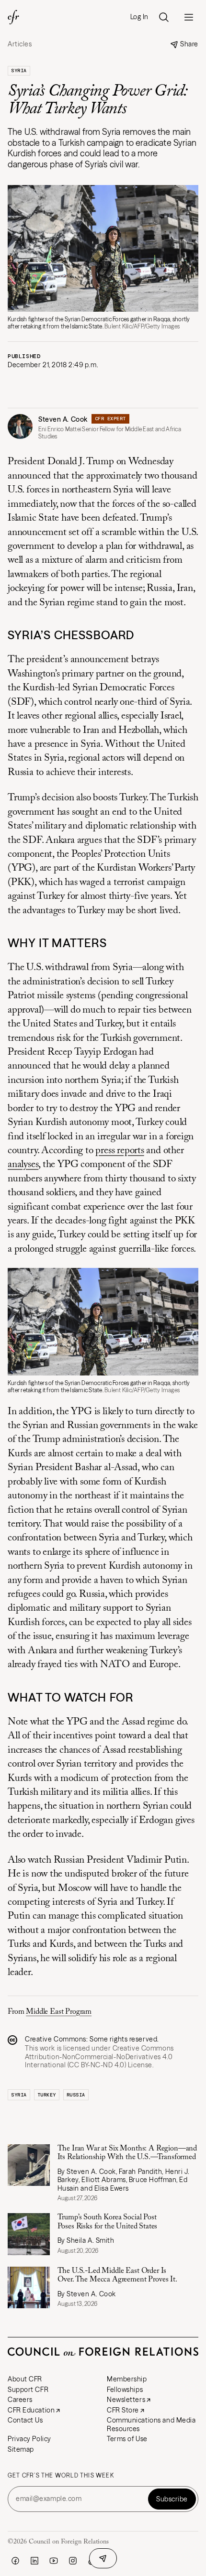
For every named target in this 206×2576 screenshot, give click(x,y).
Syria (19, 71)
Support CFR (28, 2390)
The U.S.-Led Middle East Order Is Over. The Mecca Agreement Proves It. (117, 2275)
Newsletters (126, 2400)
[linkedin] (34, 2561)
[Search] (164, 17)
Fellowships (125, 2390)
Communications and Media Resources (151, 2424)
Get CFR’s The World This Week (61, 2476)
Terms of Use (127, 2439)
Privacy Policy (29, 2439)
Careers (20, 2400)
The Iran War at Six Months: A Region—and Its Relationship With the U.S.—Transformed (127, 2153)
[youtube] (54, 2561)
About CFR (25, 2379)
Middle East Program (59, 2012)
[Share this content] (103, 2558)
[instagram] (73, 2561)
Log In (139, 17)
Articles (20, 44)
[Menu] (189, 17)
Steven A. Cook (63, 419)
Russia (76, 2095)
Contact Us (25, 2420)
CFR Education (31, 2410)
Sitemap (21, 2449)
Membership (127, 2379)
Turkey (47, 2095)
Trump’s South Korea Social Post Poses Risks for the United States (108, 2222)
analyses (23, 1165)
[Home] (13, 17)
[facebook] (15, 2561)
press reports (120, 1151)
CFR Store (123, 2410)
